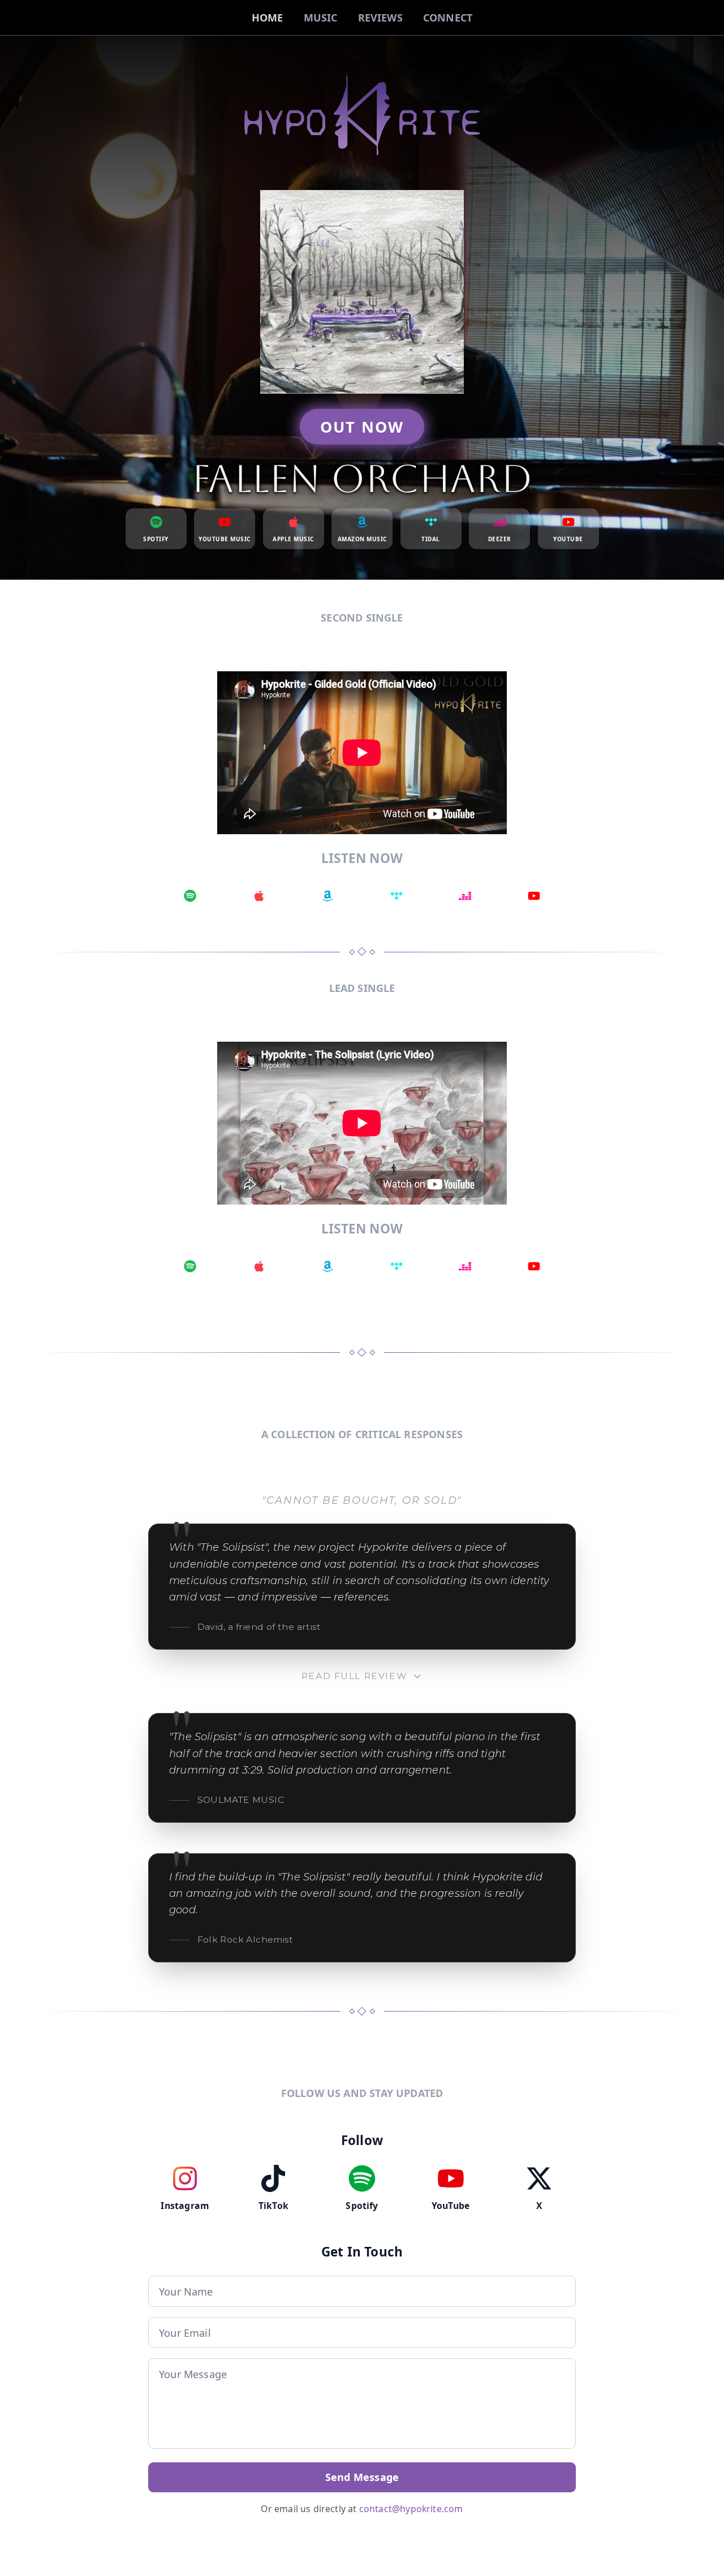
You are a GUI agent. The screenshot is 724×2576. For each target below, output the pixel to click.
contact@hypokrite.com (411, 2509)
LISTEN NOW (362, 858)
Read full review (354, 1676)
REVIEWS (380, 18)
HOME (268, 18)
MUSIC (321, 18)
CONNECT (448, 18)
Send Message (362, 2477)
